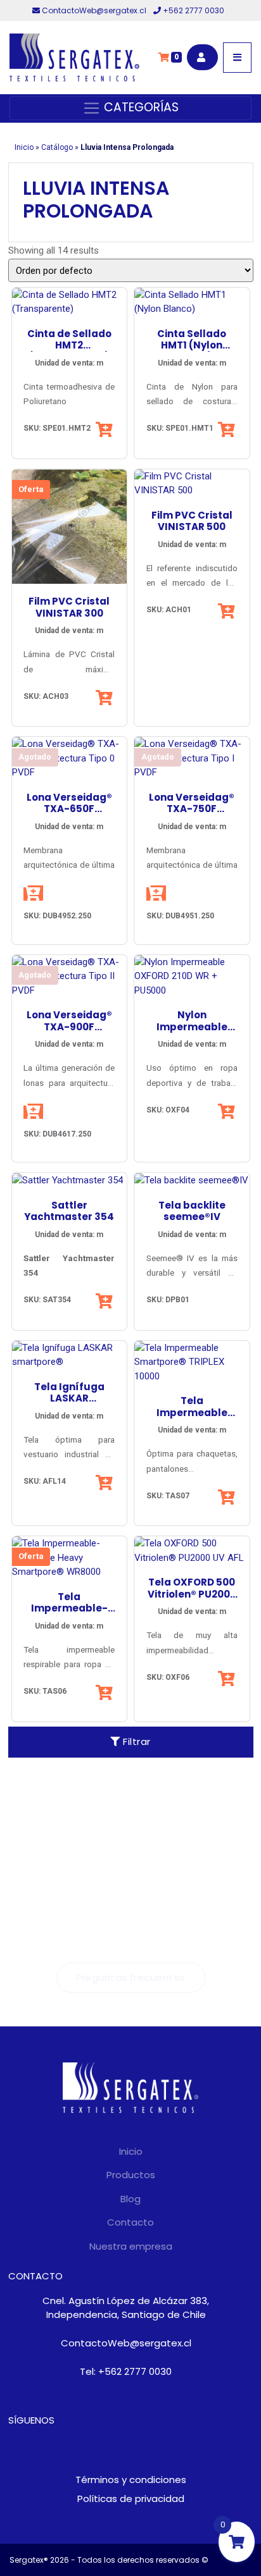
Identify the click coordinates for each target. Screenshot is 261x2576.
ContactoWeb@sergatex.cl (94, 10)
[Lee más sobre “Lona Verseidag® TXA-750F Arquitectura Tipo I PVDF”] (156, 893)
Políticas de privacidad (131, 2499)
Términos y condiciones (131, 2480)
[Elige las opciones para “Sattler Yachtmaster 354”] (105, 1301)
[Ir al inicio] (74, 58)
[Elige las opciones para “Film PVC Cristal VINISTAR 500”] (228, 611)
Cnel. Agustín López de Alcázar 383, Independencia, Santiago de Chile (126, 2308)
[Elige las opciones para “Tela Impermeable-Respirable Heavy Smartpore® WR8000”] (105, 1692)
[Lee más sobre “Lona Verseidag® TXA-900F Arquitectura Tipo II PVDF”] (33, 1111)
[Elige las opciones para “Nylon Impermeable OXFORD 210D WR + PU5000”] (228, 1111)
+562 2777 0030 (193, 10)
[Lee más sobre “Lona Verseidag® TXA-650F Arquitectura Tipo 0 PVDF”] (33, 893)
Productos (131, 2175)
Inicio (24, 147)
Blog (130, 2199)
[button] (105, 429)
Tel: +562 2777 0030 (126, 2371)
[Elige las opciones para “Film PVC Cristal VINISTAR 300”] (105, 698)
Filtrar (136, 1741)
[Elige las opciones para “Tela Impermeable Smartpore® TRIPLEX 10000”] (228, 1497)
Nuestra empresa (131, 2246)
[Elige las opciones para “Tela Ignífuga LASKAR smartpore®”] (105, 1482)
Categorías (140, 107)
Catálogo (57, 147)
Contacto (130, 2222)
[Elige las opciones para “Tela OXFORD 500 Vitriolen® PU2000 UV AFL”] (228, 1679)
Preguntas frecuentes (131, 1977)
